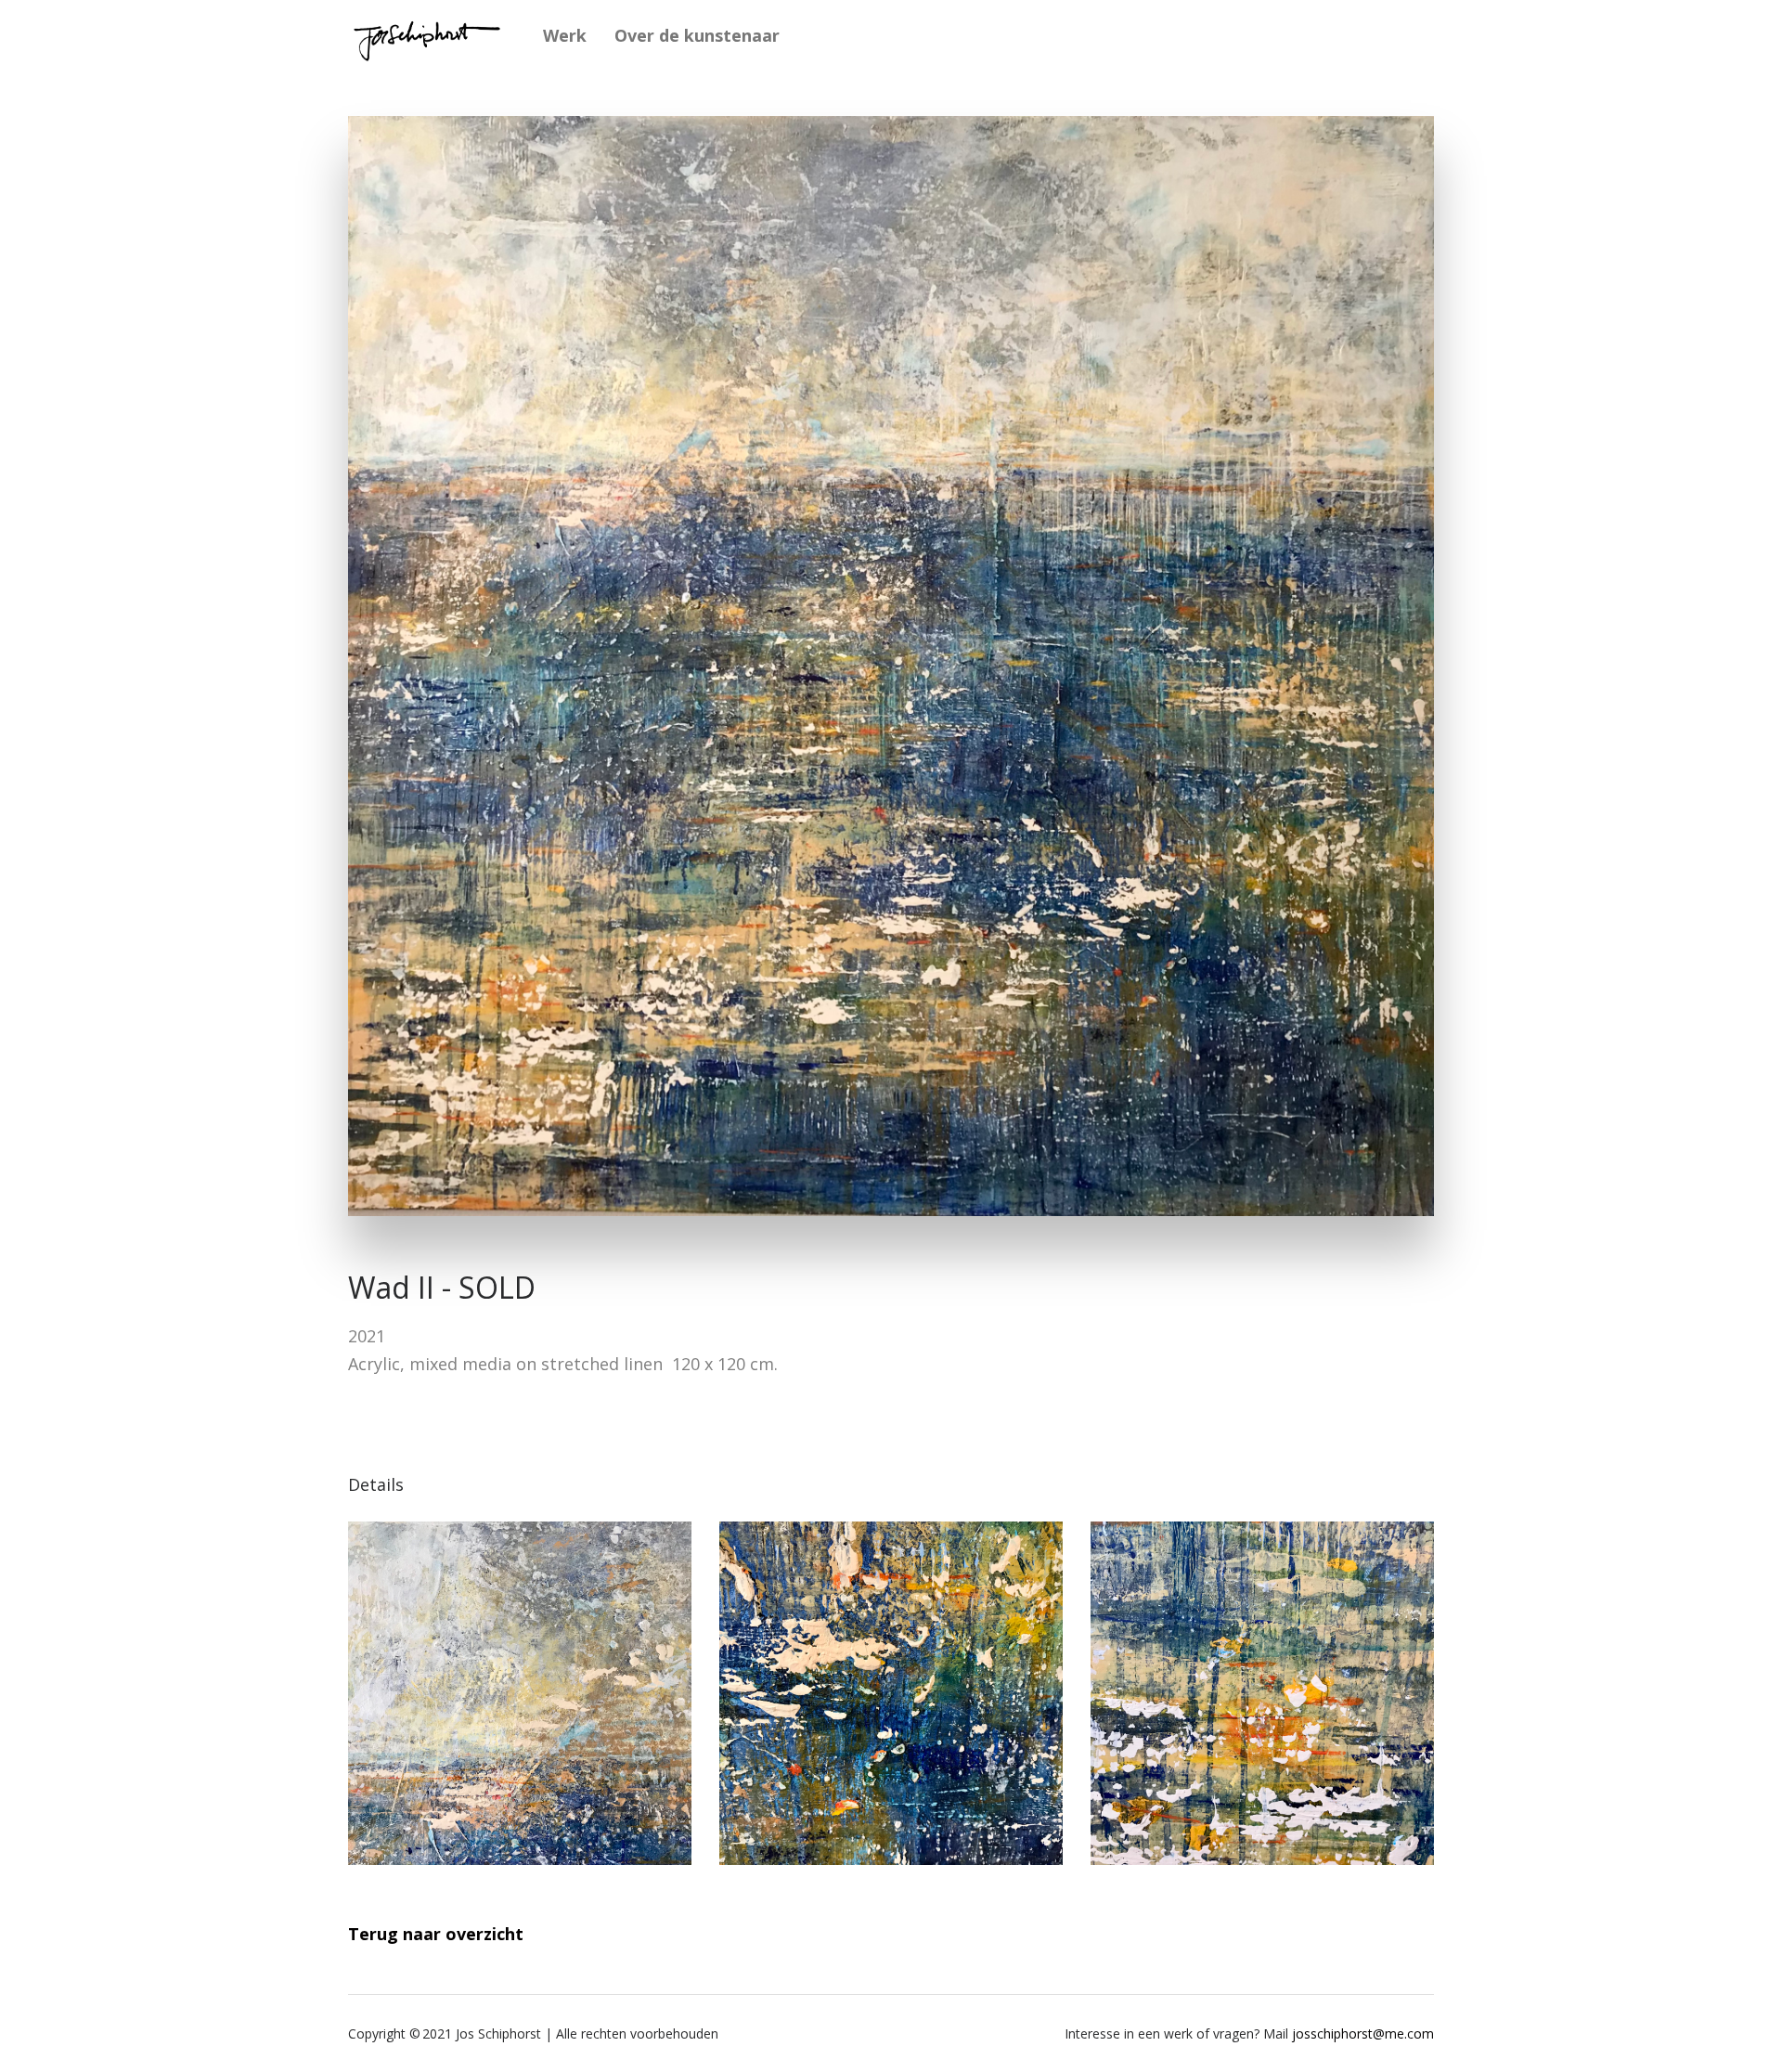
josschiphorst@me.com (1363, 2033)
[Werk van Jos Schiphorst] (427, 35)
